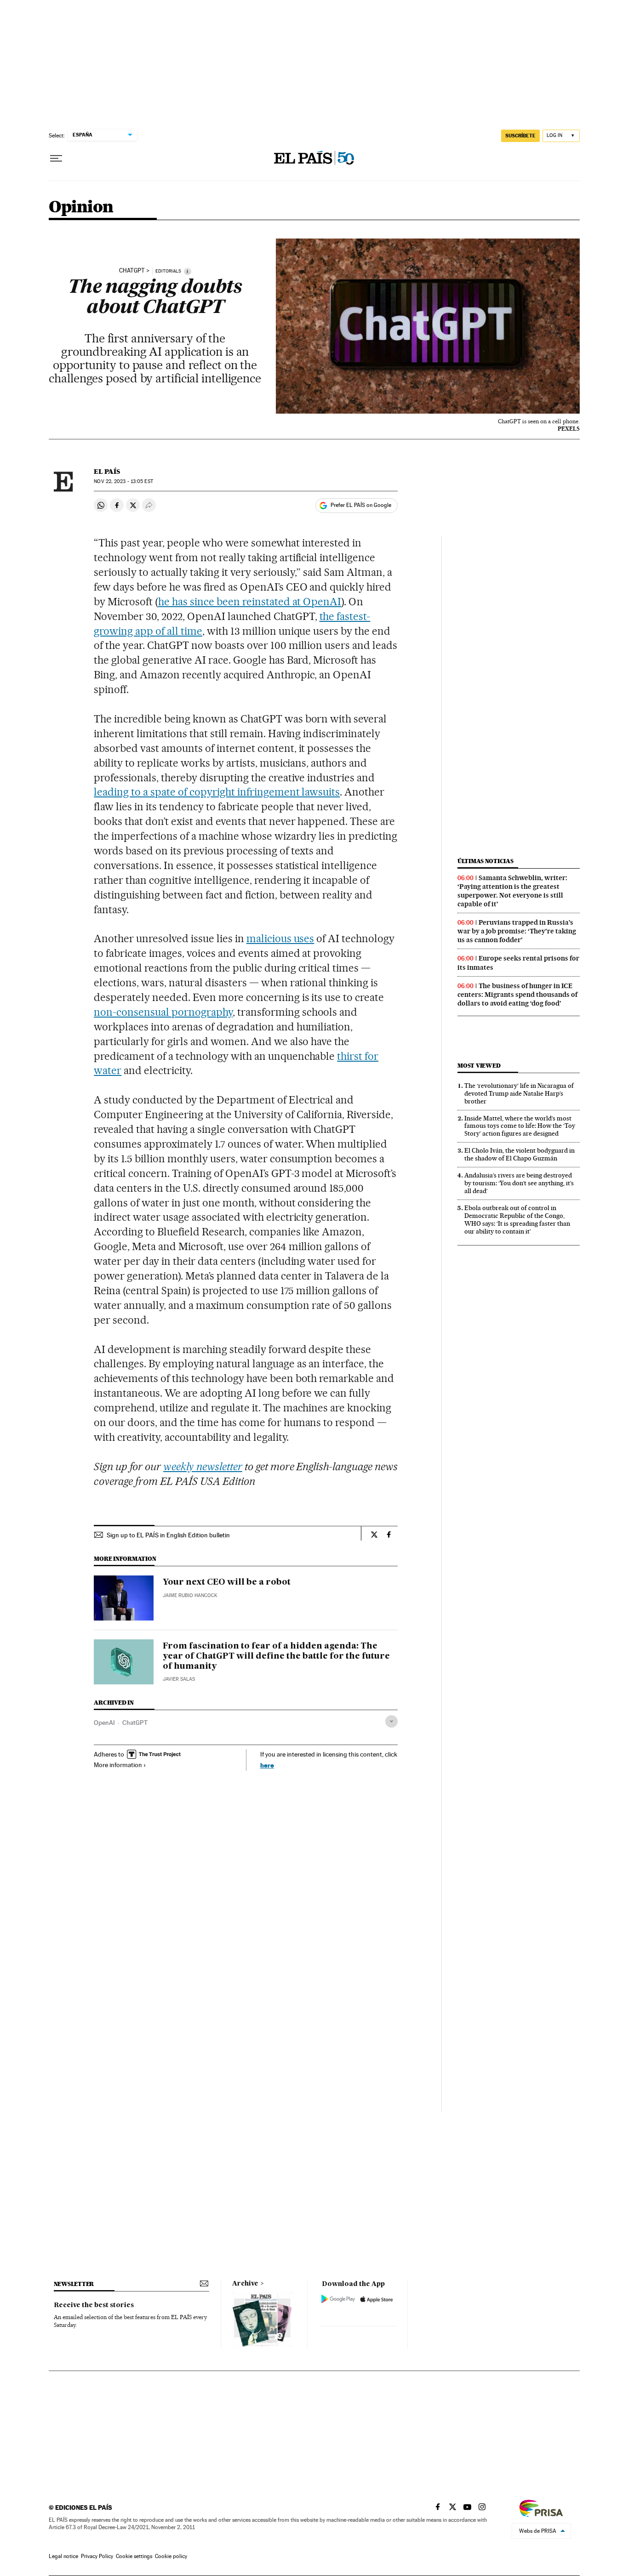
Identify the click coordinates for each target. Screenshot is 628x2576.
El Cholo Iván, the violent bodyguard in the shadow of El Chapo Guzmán (520, 1154)
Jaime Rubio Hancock (190, 1595)
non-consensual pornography (163, 1012)
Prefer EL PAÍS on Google (361, 505)
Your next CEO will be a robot (227, 1582)
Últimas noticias (485, 861)
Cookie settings (134, 2556)
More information (118, 1765)
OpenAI (104, 1723)
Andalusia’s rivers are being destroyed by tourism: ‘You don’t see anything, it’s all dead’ (519, 1183)
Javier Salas (179, 1679)
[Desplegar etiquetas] (391, 1721)
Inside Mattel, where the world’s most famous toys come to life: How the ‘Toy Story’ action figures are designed (520, 1126)
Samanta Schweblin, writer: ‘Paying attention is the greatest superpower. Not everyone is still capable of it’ (512, 891)
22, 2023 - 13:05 (123, 481)
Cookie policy (171, 2556)
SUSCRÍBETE (520, 136)
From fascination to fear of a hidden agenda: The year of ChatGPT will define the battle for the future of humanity (276, 1656)
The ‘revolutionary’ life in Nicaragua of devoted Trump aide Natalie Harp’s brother (519, 1093)
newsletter (74, 2284)
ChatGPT (132, 271)
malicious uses (280, 938)
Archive (245, 2284)
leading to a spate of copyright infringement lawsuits (217, 792)
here (267, 1765)
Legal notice (63, 2556)
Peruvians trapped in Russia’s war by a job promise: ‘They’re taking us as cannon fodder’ (517, 931)
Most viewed (479, 1066)
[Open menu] (56, 159)
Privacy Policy (97, 2556)
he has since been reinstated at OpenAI (250, 602)
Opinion (81, 208)
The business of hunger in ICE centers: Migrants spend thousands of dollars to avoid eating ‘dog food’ (517, 995)
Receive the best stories (94, 2305)
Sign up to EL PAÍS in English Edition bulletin (168, 1535)
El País (107, 472)
